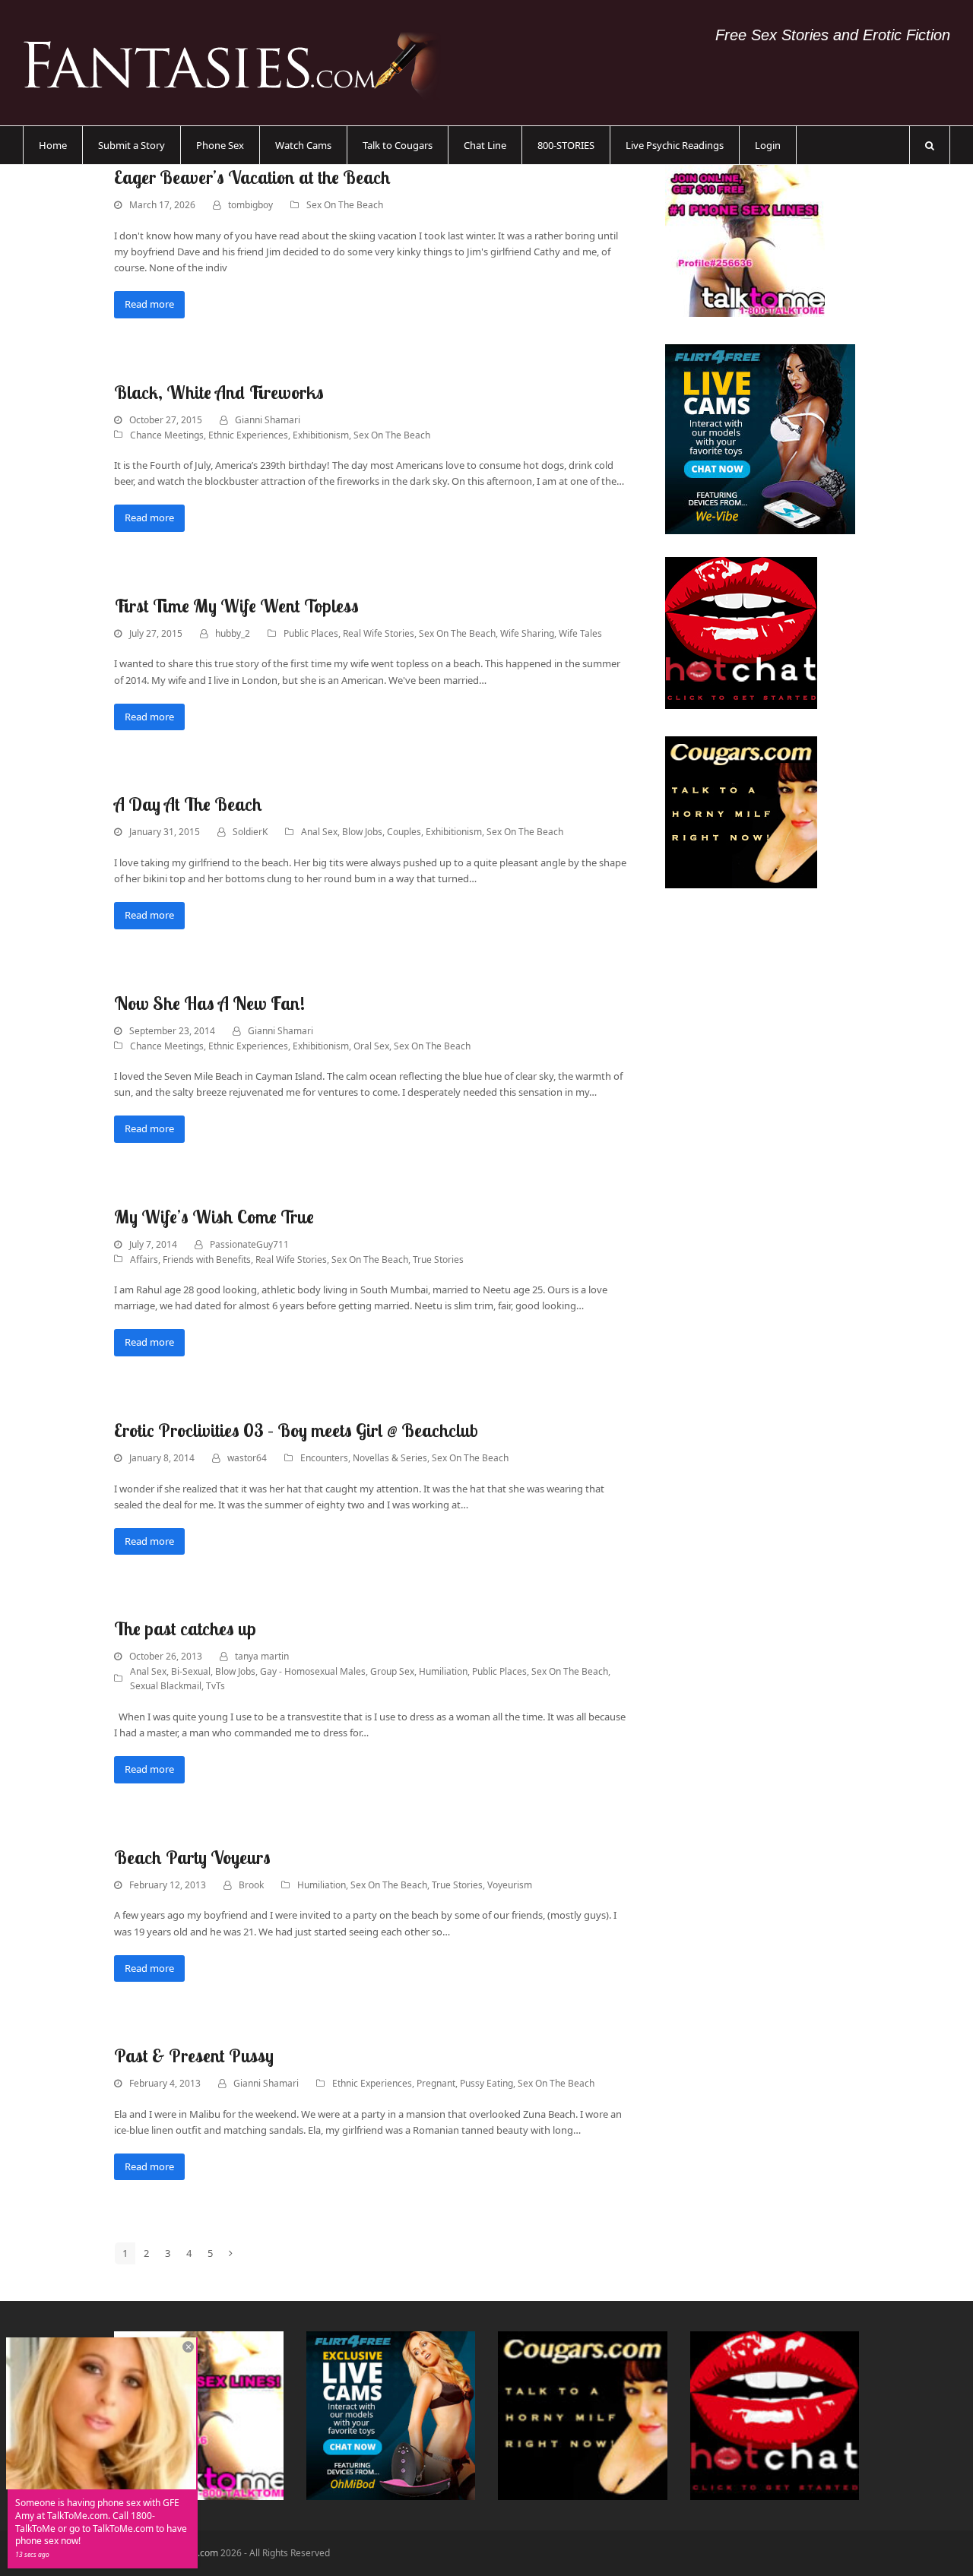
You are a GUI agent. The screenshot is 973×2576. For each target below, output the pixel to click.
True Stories (438, 1260)
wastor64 (247, 1458)
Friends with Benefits (207, 1260)
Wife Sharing (527, 633)
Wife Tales (580, 633)
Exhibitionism (321, 435)
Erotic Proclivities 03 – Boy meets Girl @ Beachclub (296, 1430)
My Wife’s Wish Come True (214, 1217)
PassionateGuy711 (249, 1244)
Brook (251, 1885)
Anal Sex (319, 832)
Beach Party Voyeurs (192, 1857)
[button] (930, 145)
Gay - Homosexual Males (313, 1671)
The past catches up (185, 1628)
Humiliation (443, 1671)
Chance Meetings (167, 435)
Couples (404, 832)
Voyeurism (510, 1885)
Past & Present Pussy (194, 2055)
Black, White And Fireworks (219, 392)
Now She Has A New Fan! (209, 1003)
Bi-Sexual (191, 1671)
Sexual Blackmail (166, 1686)
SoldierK (250, 832)
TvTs (216, 1686)
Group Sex (392, 1671)
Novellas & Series (390, 1458)
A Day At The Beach (188, 804)
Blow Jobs (362, 832)
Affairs (144, 1260)
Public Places (311, 633)
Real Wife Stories (379, 633)
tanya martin (262, 1656)
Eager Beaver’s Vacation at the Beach (252, 177)
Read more (149, 304)
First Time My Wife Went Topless (236, 606)
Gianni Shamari (268, 420)
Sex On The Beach (345, 205)
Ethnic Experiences (248, 435)
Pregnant (436, 2083)
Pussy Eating (486, 2083)
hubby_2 (233, 633)
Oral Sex (371, 1046)
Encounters (324, 1458)
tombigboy (250, 205)
